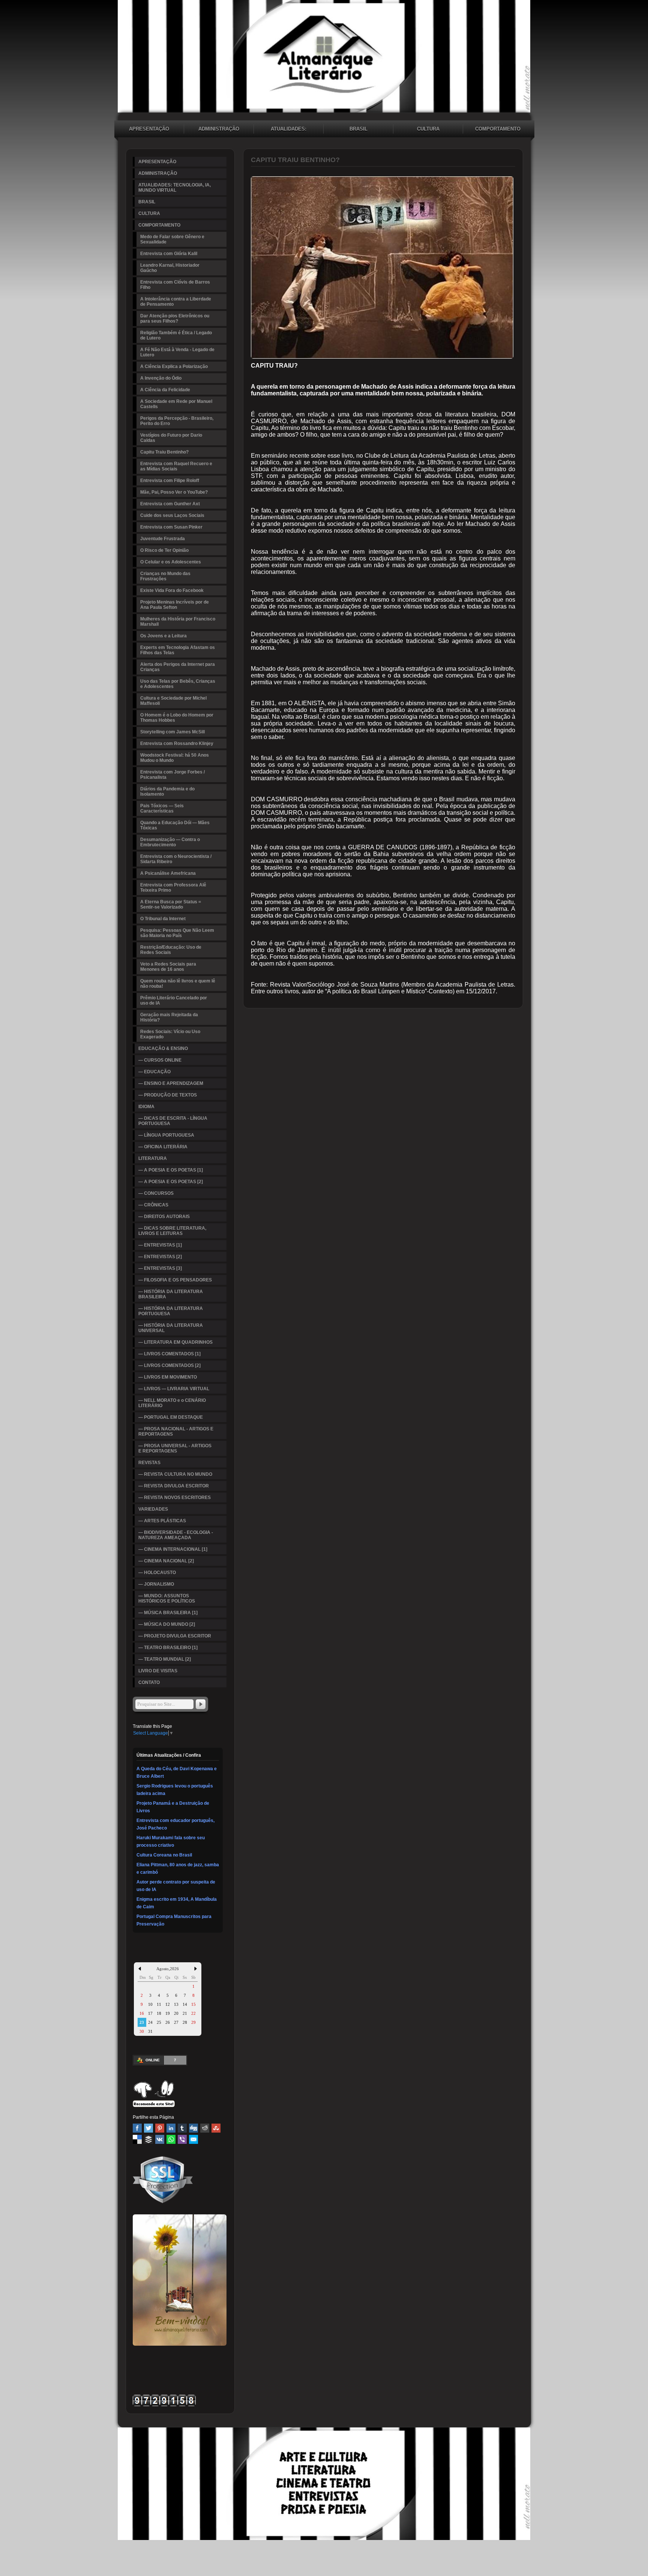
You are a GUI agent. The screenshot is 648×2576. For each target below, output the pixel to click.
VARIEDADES (153, 1509)
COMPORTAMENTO (498, 129)
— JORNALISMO (156, 1584)
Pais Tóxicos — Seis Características (162, 808)
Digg (193, 2128)
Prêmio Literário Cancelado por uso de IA (174, 1000)
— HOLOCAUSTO (157, 1573)
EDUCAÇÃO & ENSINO (163, 1048)
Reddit (205, 2128)
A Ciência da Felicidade (165, 390)
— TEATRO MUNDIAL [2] (165, 1659)
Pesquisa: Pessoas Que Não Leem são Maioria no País (177, 933)
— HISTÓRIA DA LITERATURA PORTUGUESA (171, 1311)
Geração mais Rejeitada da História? (169, 1017)
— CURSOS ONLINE (160, 1060)
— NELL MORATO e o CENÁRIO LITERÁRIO (172, 1403)
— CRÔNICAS (153, 1205)
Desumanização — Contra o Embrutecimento (170, 842)
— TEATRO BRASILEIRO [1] (168, 1648)
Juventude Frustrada (163, 539)
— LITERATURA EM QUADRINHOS (175, 1342)
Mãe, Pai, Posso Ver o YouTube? (174, 492)
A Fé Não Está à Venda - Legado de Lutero (177, 352)
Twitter (148, 2128)
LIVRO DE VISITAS (158, 1671)
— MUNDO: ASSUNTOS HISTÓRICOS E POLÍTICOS (167, 1598)
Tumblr (182, 2128)
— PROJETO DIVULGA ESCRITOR (175, 1636)
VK (160, 2139)
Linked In (171, 2128)
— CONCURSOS (156, 1193)
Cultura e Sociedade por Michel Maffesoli (173, 701)
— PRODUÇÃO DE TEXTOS (168, 1095)
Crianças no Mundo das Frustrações (165, 576)
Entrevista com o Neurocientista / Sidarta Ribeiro (176, 859)
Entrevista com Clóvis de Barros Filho (175, 285)
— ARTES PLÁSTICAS (162, 1521)
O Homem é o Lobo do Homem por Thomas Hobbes (177, 718)
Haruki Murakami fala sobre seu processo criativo (171, 1842)
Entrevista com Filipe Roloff (170, 481)
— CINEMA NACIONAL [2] (166, 1561)
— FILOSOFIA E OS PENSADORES (175, 1280)
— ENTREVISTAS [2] (160, 1257)
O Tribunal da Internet (163, 919)
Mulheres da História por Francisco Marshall (178, 622)
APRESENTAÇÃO (149, 129)
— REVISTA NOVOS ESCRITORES (175, 1498)
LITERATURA (153, 1158)
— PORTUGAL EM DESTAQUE (171, 1417)
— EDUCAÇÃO (154, 1072)
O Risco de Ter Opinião (164, 550)
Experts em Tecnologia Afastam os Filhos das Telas (178, 650)
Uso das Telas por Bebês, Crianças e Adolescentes (178, 684)
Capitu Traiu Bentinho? (164, 452)
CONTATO (149, 1682)
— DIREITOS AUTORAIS (164, 1217)
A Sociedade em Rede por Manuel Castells (176, 404)
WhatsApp (171, 2139)
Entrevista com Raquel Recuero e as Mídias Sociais (176, 466)
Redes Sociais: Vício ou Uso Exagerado (170, 1034)
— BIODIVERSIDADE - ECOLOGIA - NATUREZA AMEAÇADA (176, 1535)
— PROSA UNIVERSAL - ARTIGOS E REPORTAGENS (175, 1448)
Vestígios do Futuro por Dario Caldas (171, 438)
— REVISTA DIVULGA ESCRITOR (174, 1486)
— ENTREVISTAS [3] (160, 1268)
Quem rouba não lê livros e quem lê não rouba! (178, 984)
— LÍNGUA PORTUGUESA (166, 1135)
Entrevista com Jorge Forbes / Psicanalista (172, 775)
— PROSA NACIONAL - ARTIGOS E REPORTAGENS (176, 1431)
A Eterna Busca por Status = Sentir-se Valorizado (171, 904)
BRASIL (358, 129)
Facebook (137, 2128)
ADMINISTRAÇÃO (219, 129)
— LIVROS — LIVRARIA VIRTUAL (174, 1389)
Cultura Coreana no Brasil (164, 1855)
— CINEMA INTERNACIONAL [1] (173, 1549)
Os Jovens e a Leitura (163, 636)
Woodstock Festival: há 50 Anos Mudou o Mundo (175, 758)
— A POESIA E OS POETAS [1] (171, 1170)
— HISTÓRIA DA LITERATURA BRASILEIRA (171, 1294)
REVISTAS (149, 1463)
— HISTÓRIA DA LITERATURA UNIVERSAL (171, 1328)
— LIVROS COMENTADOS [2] (169, 1365)
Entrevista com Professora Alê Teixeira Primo (173, 888)
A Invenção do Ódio (161, 378)
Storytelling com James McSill (172, 732)
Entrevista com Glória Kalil (169, 254)
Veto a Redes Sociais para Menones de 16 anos (168, 967)
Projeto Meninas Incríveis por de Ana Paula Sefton (175, 605)
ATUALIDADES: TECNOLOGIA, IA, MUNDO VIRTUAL (289, 130)
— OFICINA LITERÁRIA (163, 1147)
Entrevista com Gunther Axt (170, 504)
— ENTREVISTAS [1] (160, 1245)
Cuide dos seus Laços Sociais (172, 515)
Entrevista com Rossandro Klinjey (177, 744)
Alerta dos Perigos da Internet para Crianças (178, 667)
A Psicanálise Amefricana (168, 873)
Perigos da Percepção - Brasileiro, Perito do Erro (177, 421)
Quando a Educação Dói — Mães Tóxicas (175, 825)
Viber (182, 2139)
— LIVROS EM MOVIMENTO (168, 1377)
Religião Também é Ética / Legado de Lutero (176, 335)
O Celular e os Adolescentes (171, 562)
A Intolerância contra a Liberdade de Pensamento (176, 302)
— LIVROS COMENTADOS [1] (169, 1354)
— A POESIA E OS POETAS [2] (171, 1182)
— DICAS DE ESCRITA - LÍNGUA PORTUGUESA (173, 1121)
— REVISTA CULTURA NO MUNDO (175, 1474)
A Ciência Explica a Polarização (174, 366)
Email (193, 2139)
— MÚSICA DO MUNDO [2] (167, 1624)
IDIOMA (146, 1107)
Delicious (137, 2139)
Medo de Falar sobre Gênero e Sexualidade (172, 239)
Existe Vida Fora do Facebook (172, 590)
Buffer (148, 2139)
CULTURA (428, 129)
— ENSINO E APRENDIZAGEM (171, 1083)
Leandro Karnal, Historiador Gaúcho (170, 268)
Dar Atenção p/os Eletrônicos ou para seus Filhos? (175, 318)
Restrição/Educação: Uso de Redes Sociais (171, 950)
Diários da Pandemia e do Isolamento (167, 792)
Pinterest (160, 2128)
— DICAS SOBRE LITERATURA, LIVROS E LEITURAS (172, 1231)
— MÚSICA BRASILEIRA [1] (168, 1613)
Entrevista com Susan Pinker (171, 527)
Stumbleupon (216, 2128)
